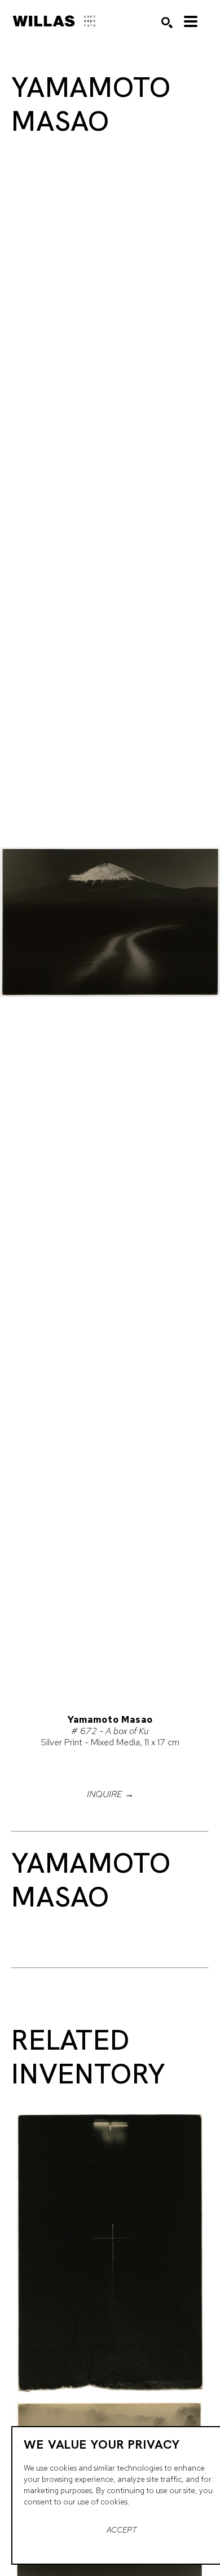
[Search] (167, 23)
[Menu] (191, 21)
